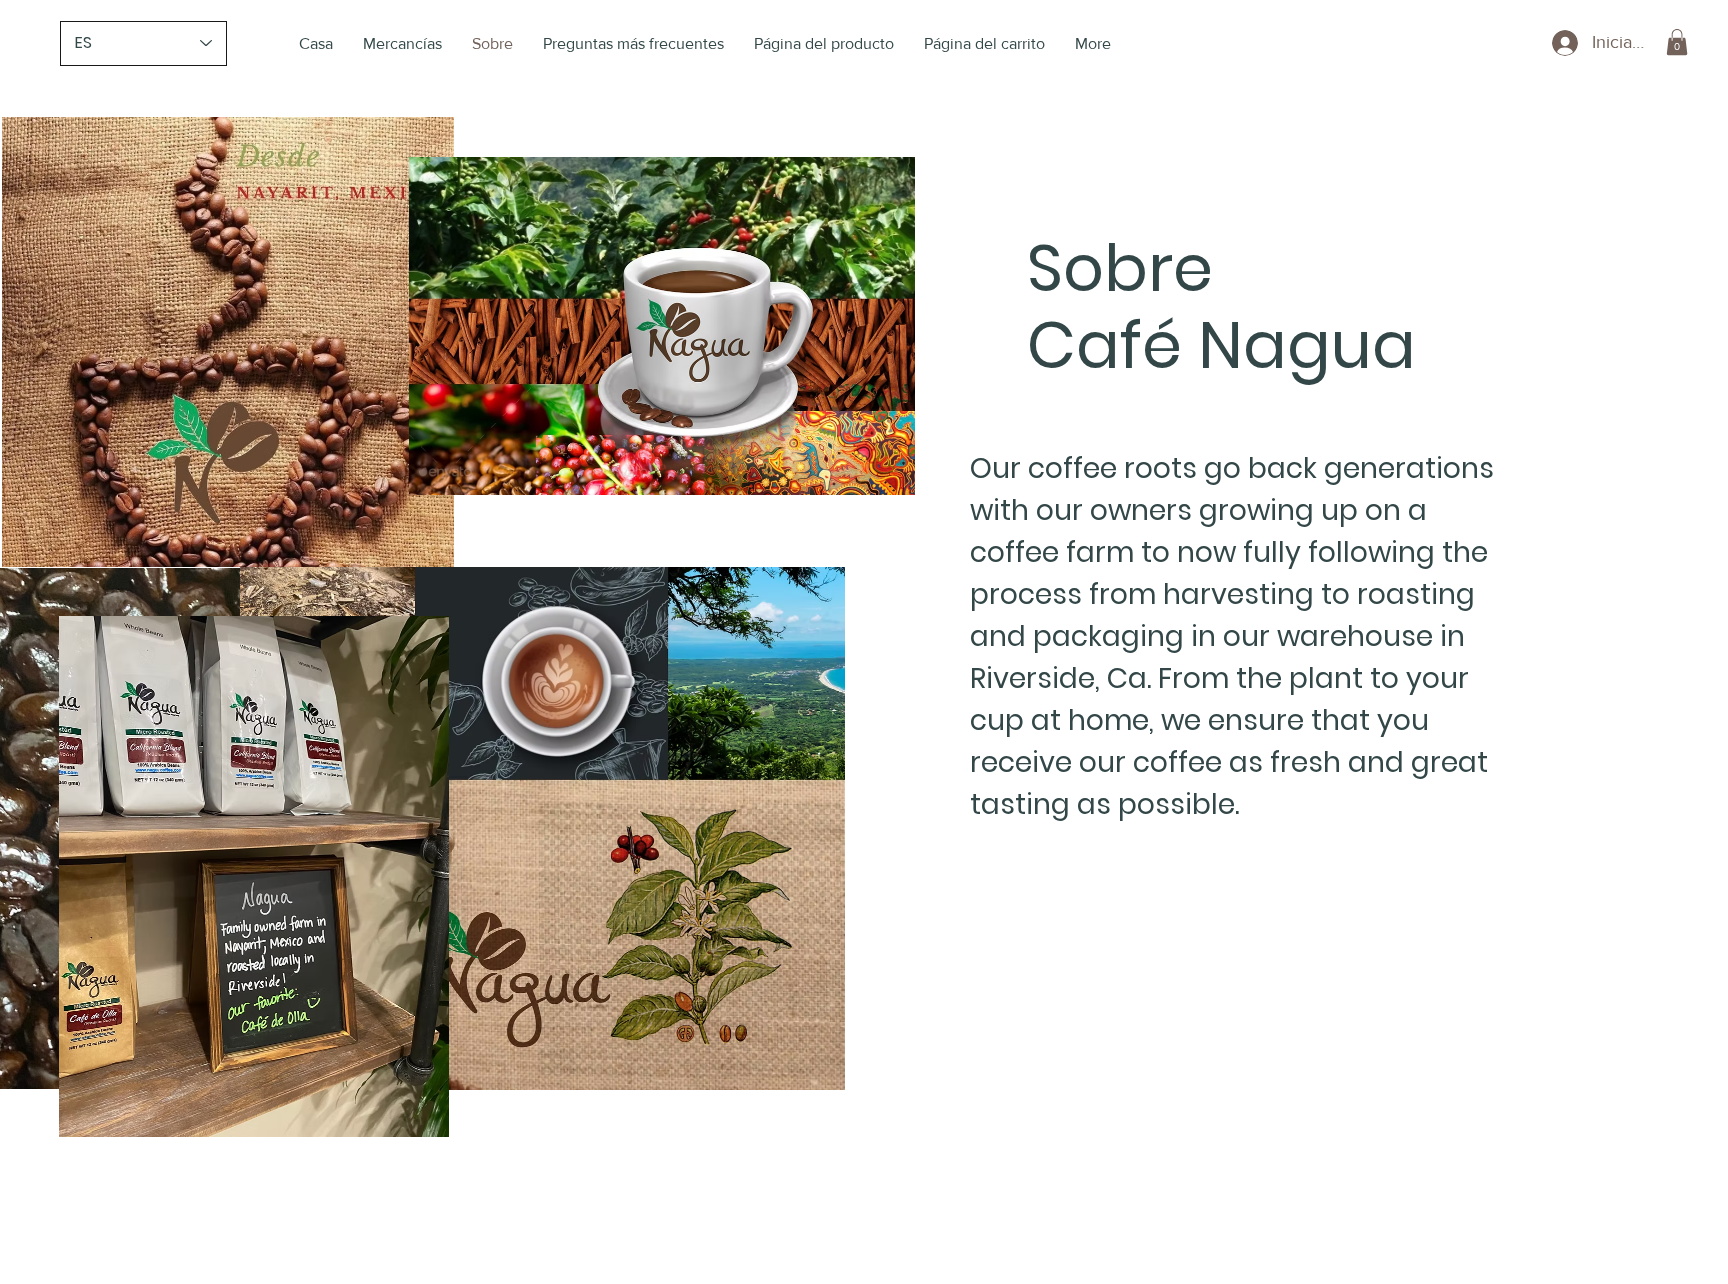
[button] (1677, 42)
